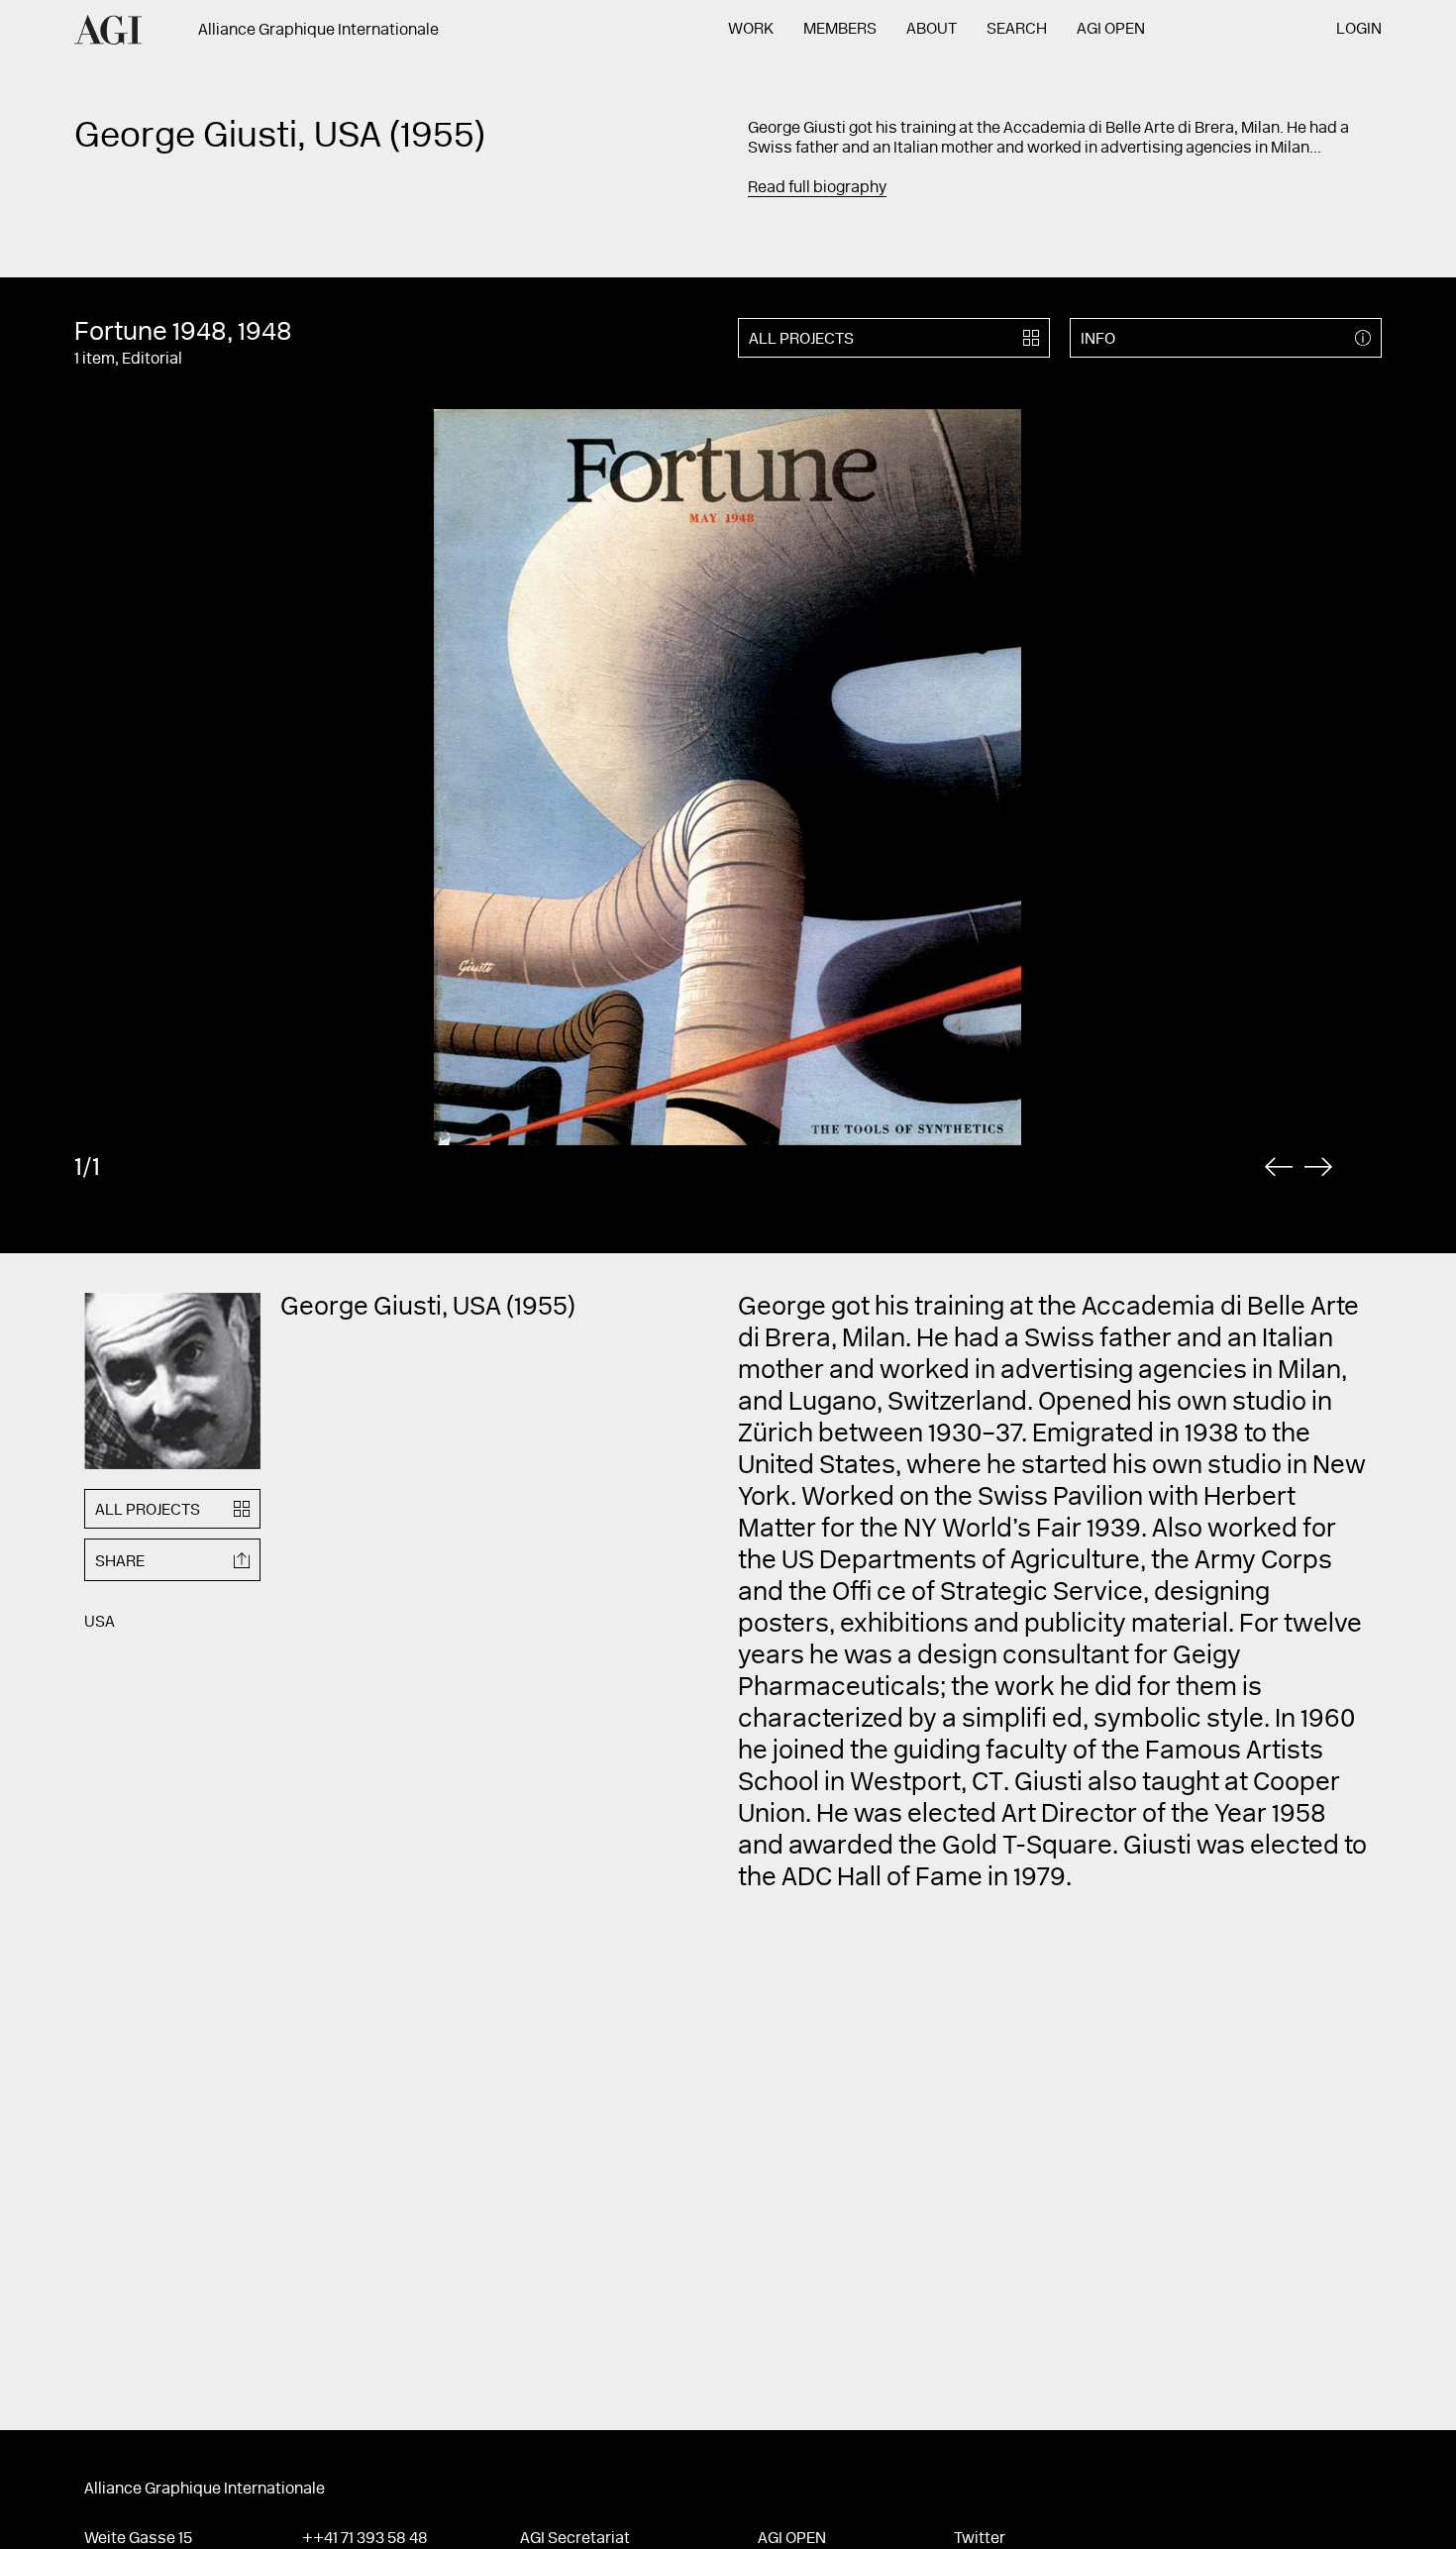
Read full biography (817, 188)
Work (751, 30)
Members (840, 30)
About (932, 30)
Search (1017, 30)
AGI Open (1111, 30)
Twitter (980, 2539)
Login (1359, 30)
